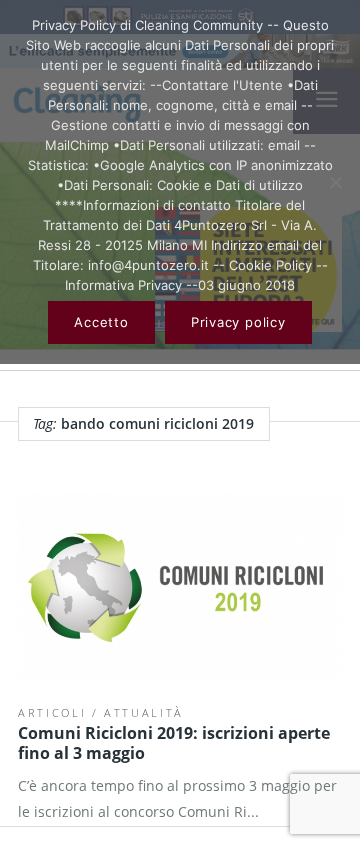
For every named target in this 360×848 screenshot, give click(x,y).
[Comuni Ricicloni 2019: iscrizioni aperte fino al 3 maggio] (180, 589)
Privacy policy (238, 322)
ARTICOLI (52, 712)
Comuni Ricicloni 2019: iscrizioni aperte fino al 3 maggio (174, 743)
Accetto (101, 322)
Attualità (144, 712)
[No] (335, 182)
